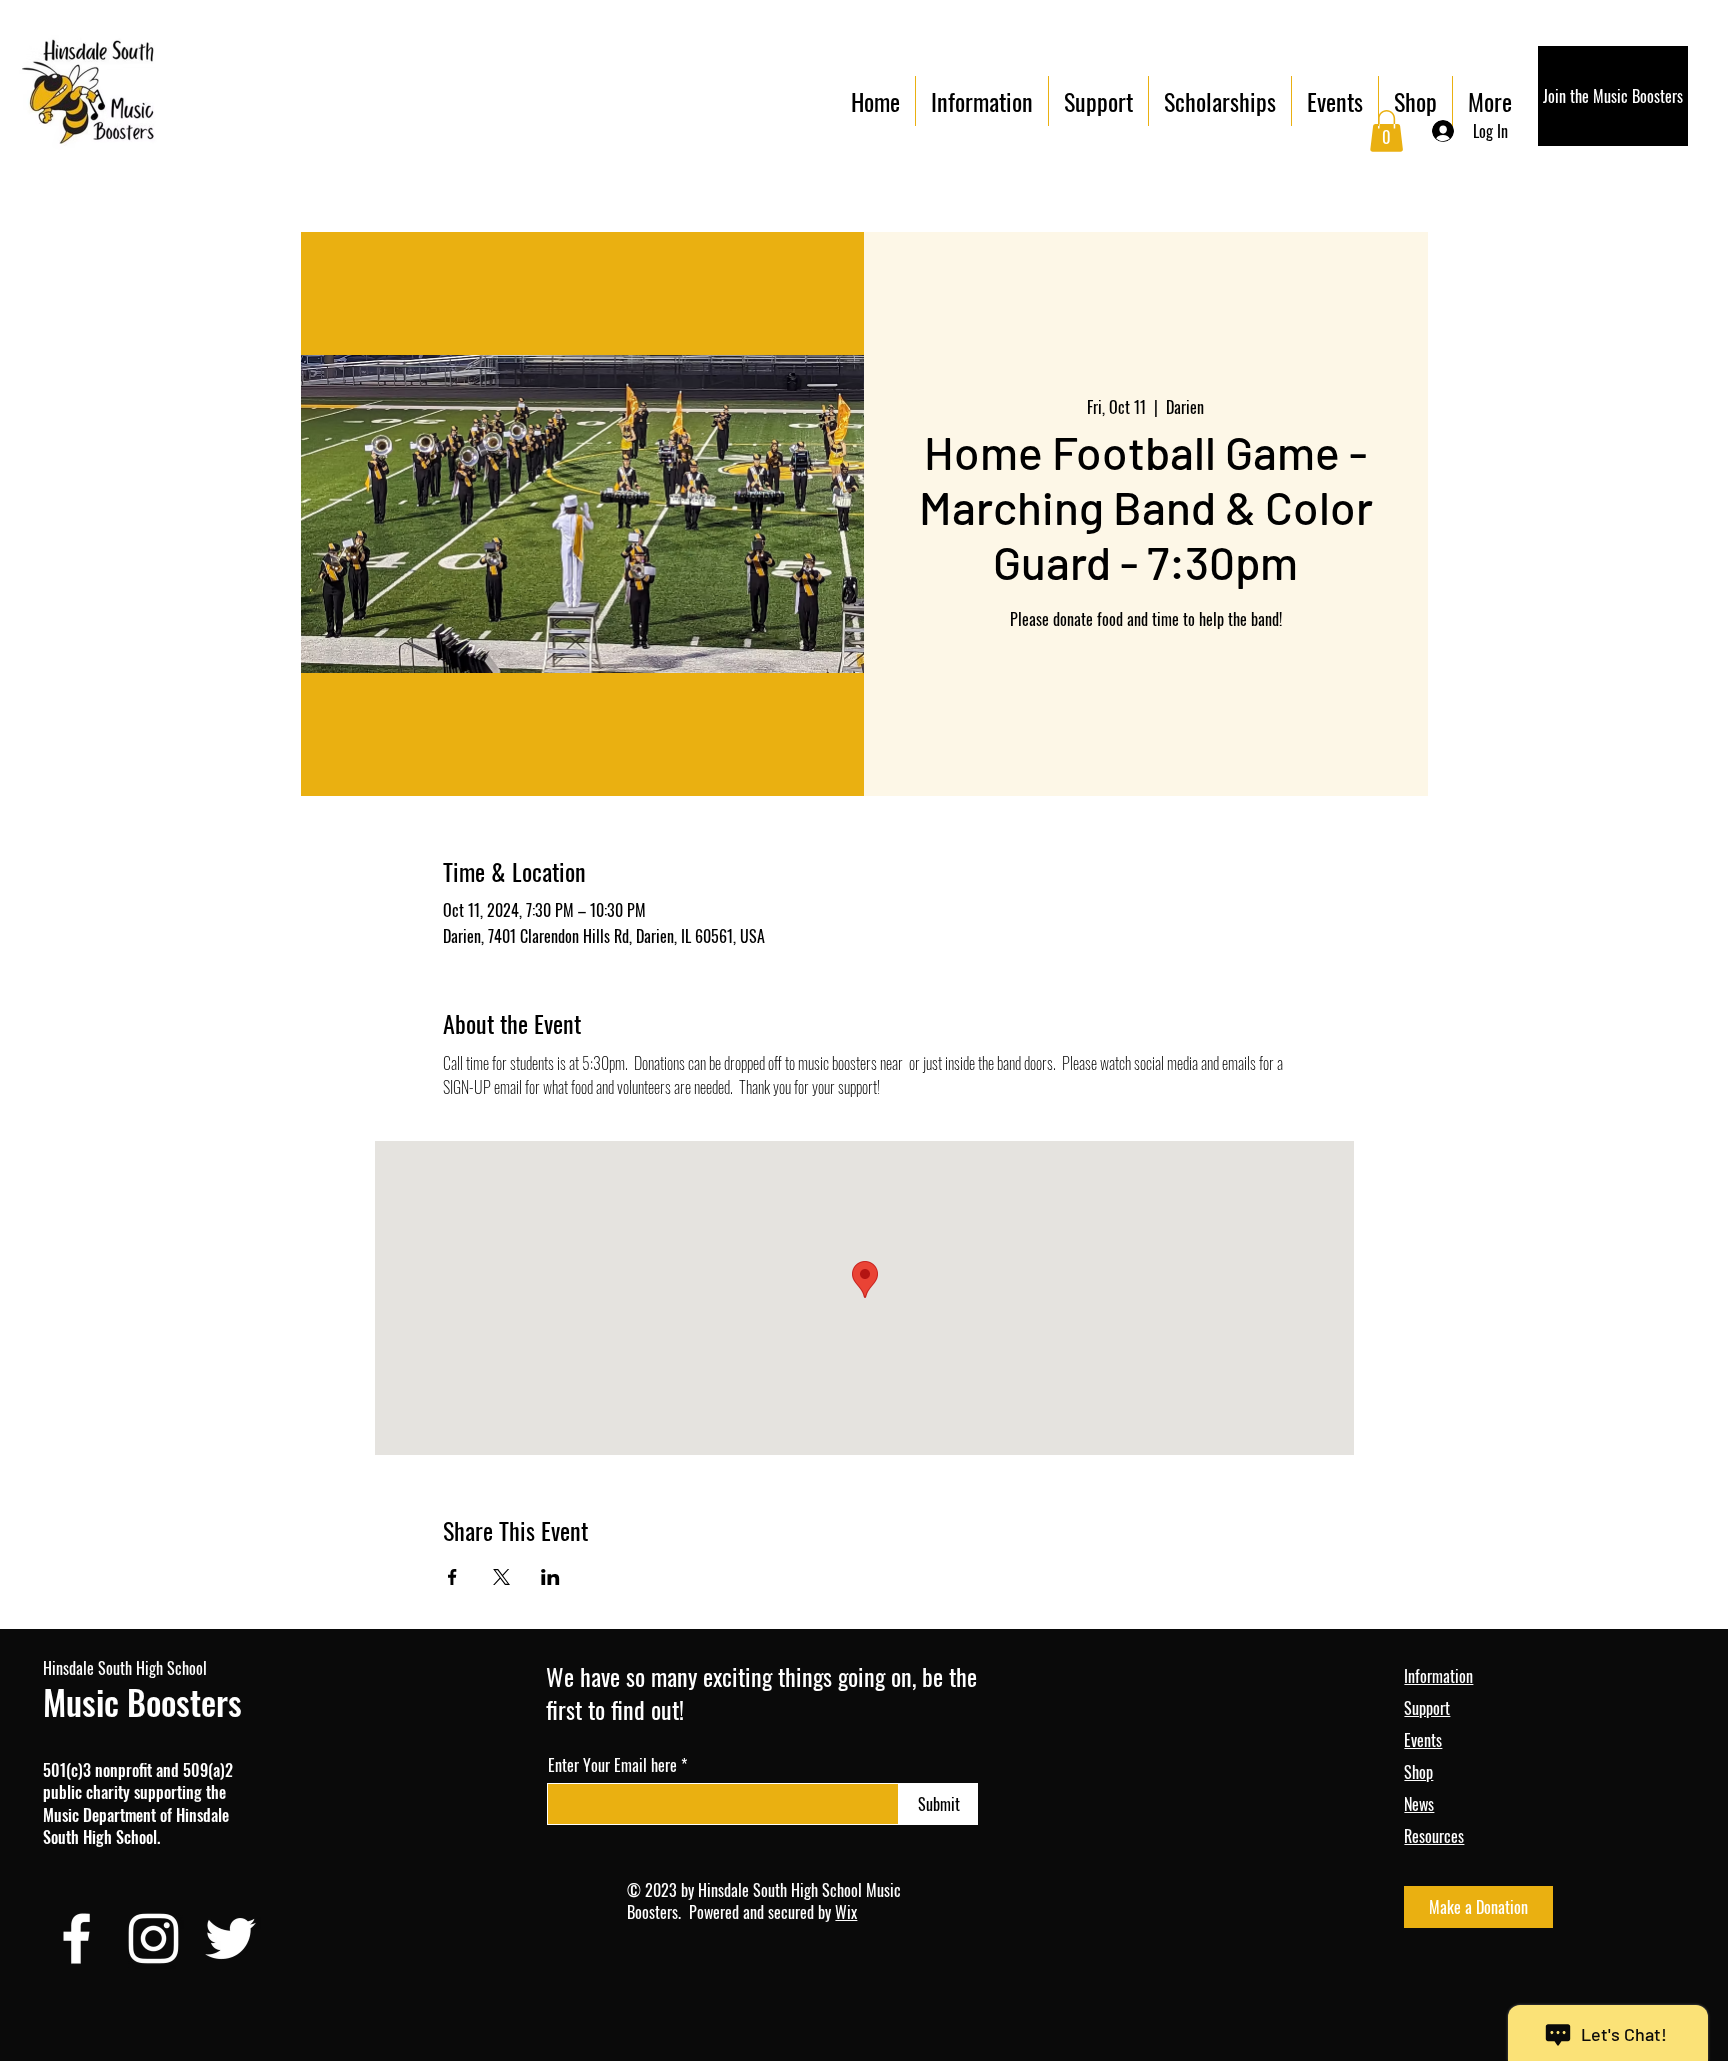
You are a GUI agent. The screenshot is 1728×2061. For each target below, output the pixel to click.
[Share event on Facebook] (452, 1577)
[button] (1386, 131)
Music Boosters (142, 1701)
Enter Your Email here (612, 1765)
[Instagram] (153, 1938)
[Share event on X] (501, 1577)
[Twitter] (230, 1938)
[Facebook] (76, 1938)
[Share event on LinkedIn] (550, 1577)
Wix (846, 1912)
